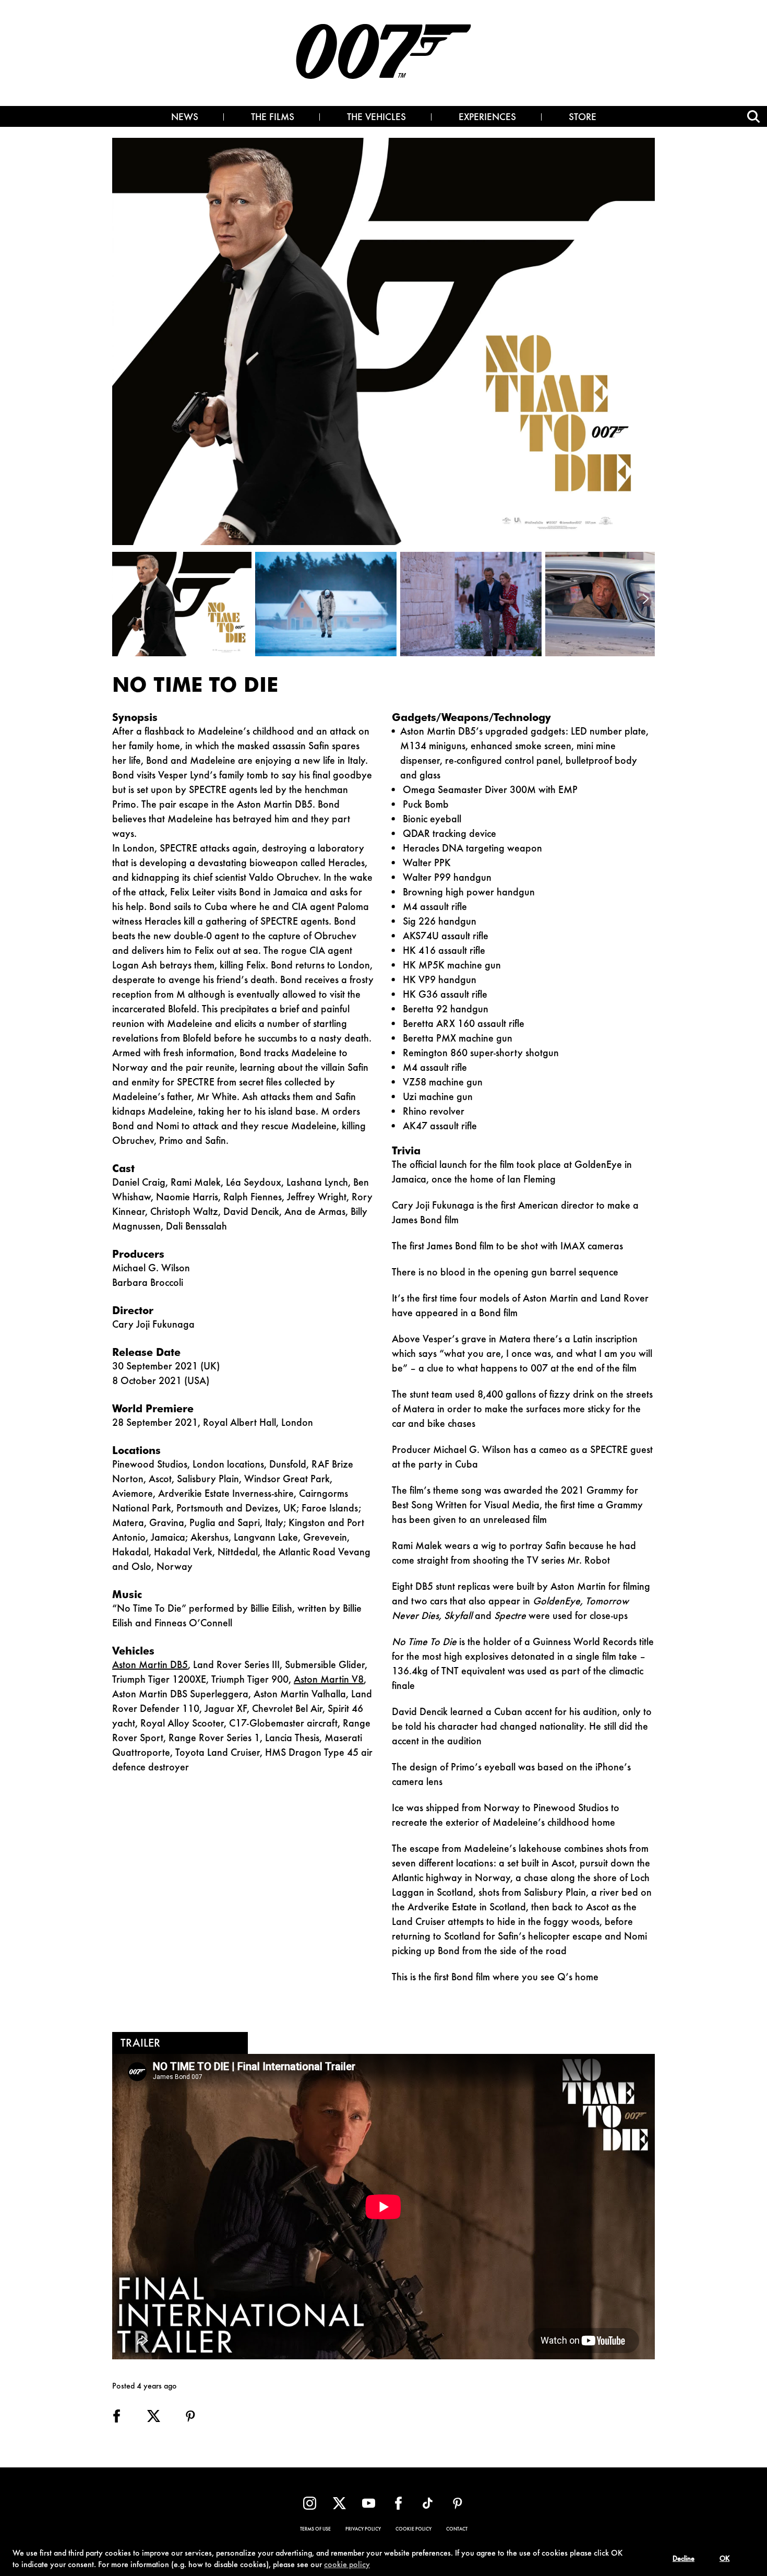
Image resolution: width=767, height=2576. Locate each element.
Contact (457, 2530)
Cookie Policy (414, 2530)
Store (583, 118)
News (185, 118)
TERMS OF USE (315, 2530)
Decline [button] (684, 2559)
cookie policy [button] (347, 2565)
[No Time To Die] (184, 604)
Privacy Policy (363, 2530)
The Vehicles (376, 118)
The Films (273, 118)
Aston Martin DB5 (150, 1665)
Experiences (487, 118)
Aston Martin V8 (329, 1680)
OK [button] (724, 2559)
